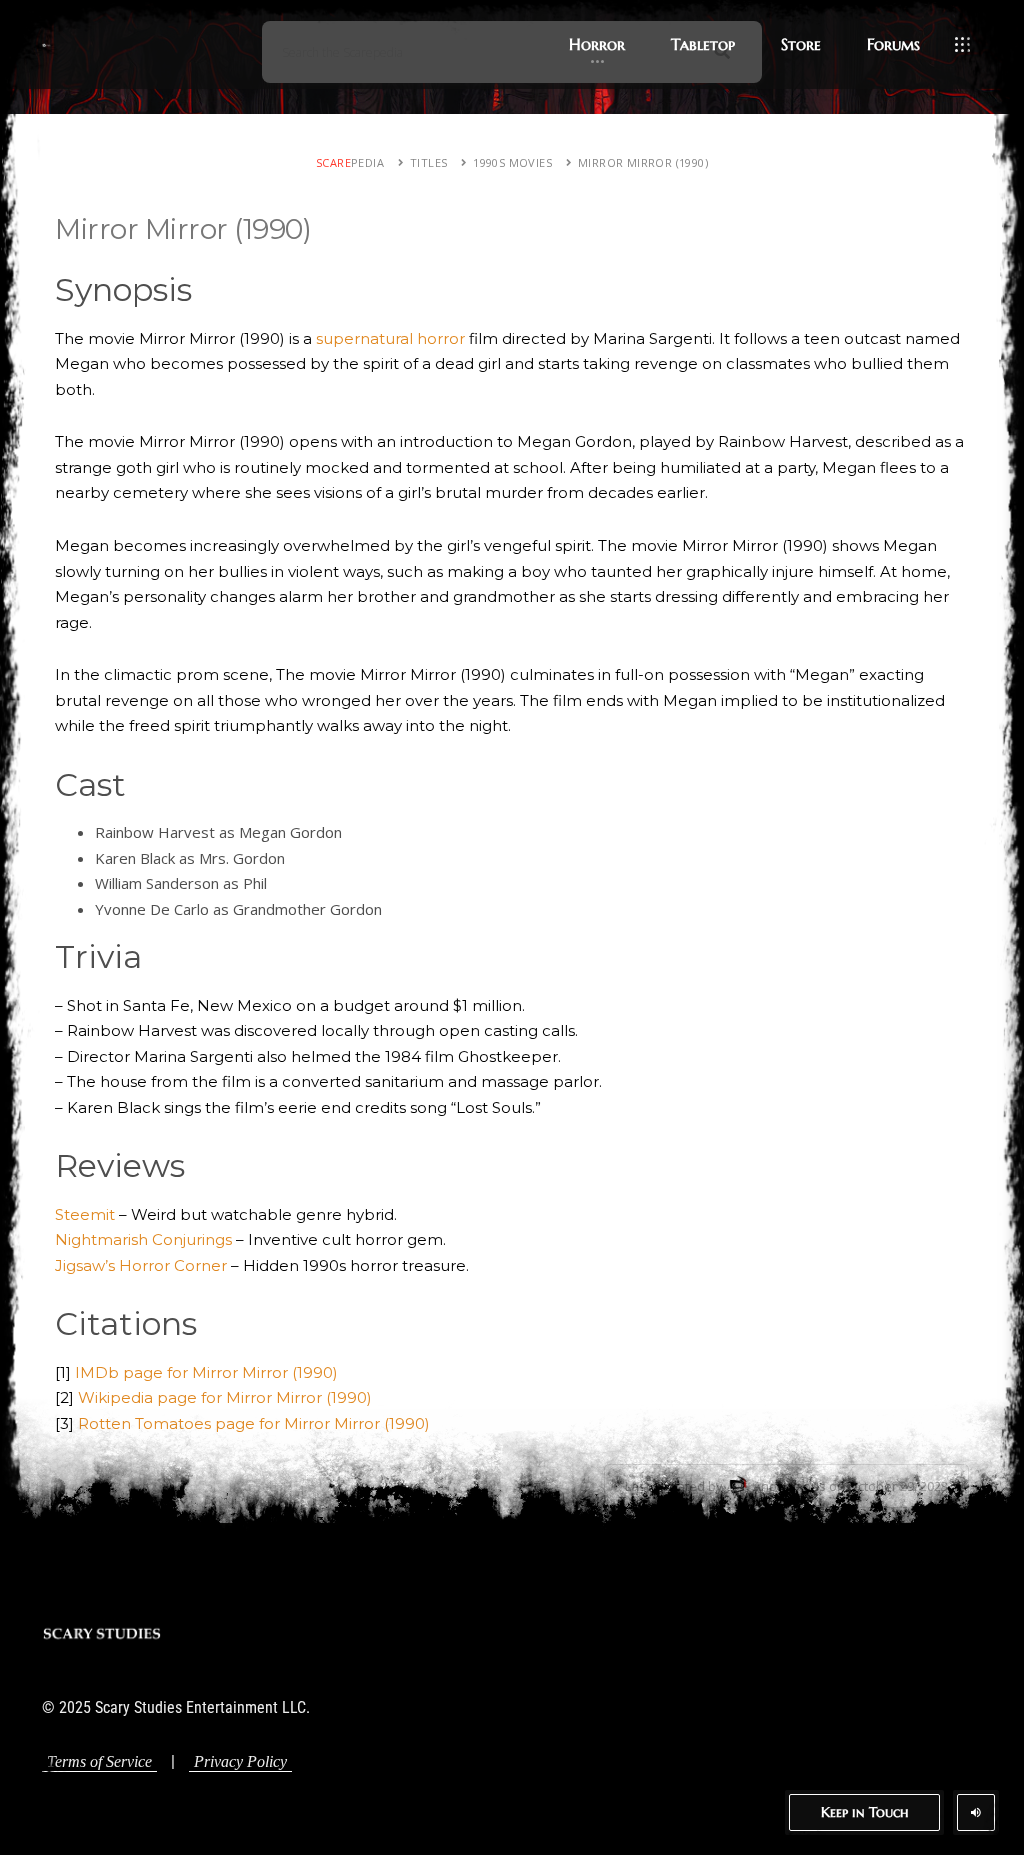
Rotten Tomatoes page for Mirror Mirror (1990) (254, 1423)
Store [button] (801, 44)
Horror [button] (597, 44)
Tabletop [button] (703, 44)
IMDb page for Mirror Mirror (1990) (206, 1372)
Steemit (85, 1214)
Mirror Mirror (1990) (643, 162)
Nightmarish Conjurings (143, 1239)
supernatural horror (390, 338)
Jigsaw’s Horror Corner (141, 1265)
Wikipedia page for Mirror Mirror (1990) (225, 1397)
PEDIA (350, 162)
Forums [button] (893, 44)
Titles (428, 162)
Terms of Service (99, 1761)
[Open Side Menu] (962, 45)
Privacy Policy (240, 1761)
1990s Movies (512, 162)
